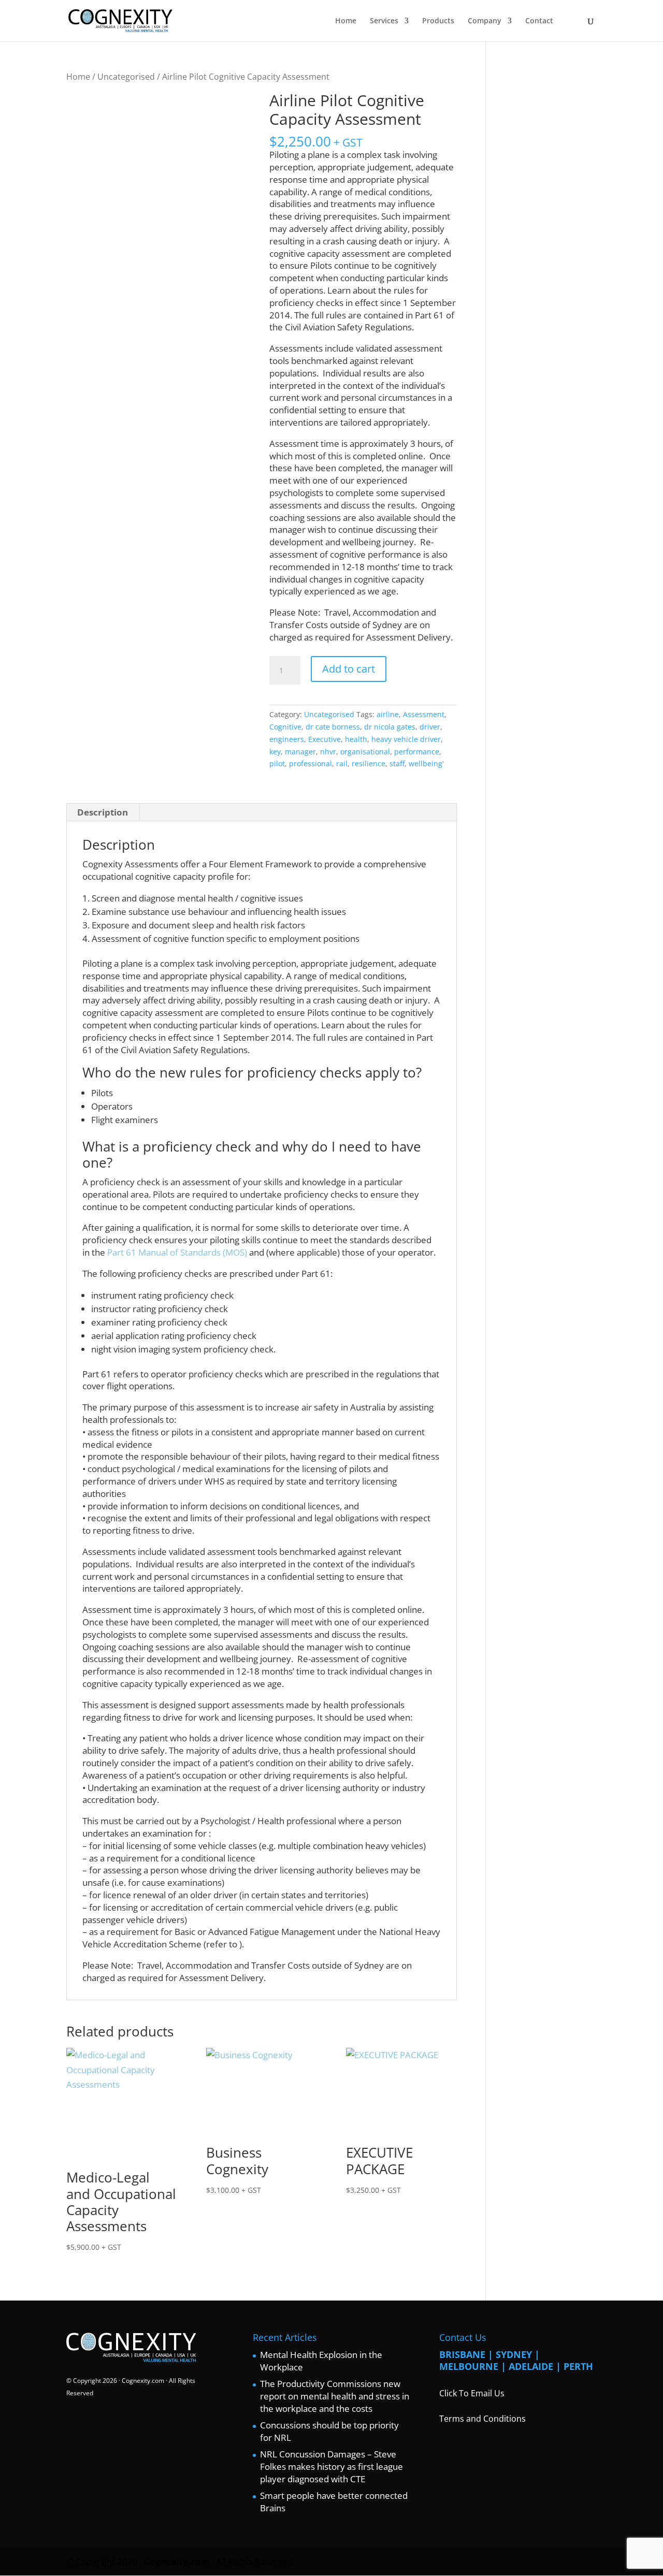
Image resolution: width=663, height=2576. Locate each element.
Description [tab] (103, 812)
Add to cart (349, 669)
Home (346, 21)
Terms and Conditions (482, 2419)
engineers (287, 739)
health (356, 739)
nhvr (328, 752)
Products (438, 21)
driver (430, 727)
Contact (539, 21)
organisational (365, 752)
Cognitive (285, 727)
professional (311, 763)
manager (300, 752)
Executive (325, 739)
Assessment (424, 714)
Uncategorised (126, 77)
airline (388, 714)
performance (417, 752)
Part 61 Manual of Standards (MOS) (177, 1252)
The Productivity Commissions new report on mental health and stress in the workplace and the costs (335, 2396)
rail (342, 763)
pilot (277, 763)
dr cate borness (333, 727)
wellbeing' (426, 763)
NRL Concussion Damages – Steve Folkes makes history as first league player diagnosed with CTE (331, 2466)
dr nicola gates (390, 727)
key (275, 752)
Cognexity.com (143, 2381)
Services (384, 21)
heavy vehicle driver (406, 739)
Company (485, 21)
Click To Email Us (472, 2393)
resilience (369, 763)
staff (397, 763)
